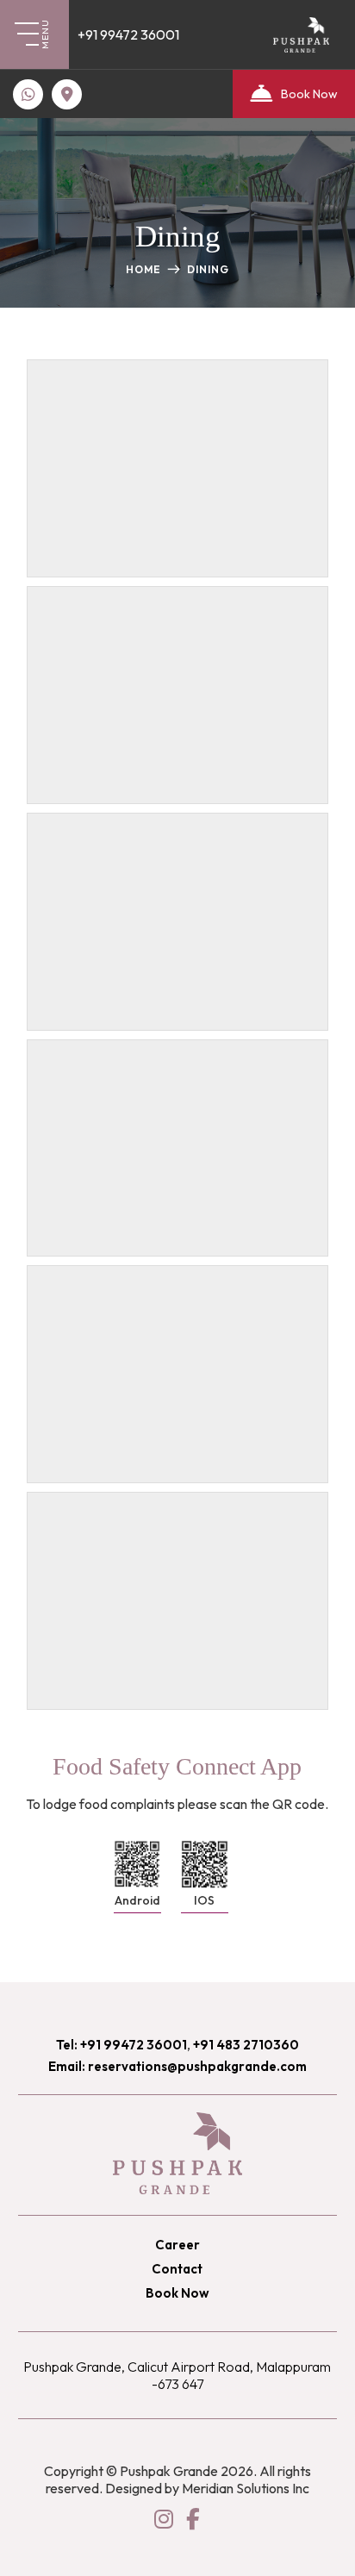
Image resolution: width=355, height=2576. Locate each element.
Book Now (309, 94)
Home (143, 269)
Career (177, 2245)
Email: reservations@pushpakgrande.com (177, 2066)
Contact (177, 2269)
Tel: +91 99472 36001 (121, 2045)
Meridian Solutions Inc (246, 2488)
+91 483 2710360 (246, 2045)
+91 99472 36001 (128, 34)
